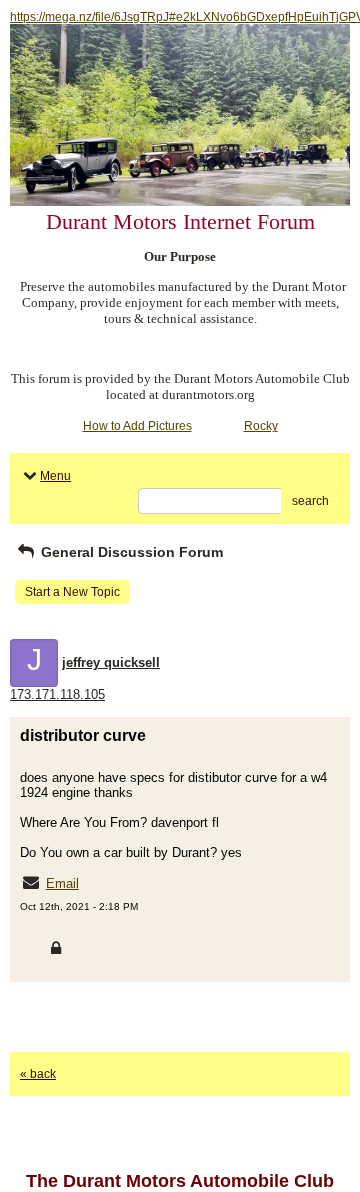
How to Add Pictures (137, 426)
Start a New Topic (72, 592)
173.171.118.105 (57, 694)
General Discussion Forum (130, 552)
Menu (55, 476)
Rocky (261, 426)
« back (38, 1074)
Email (62, 883)
